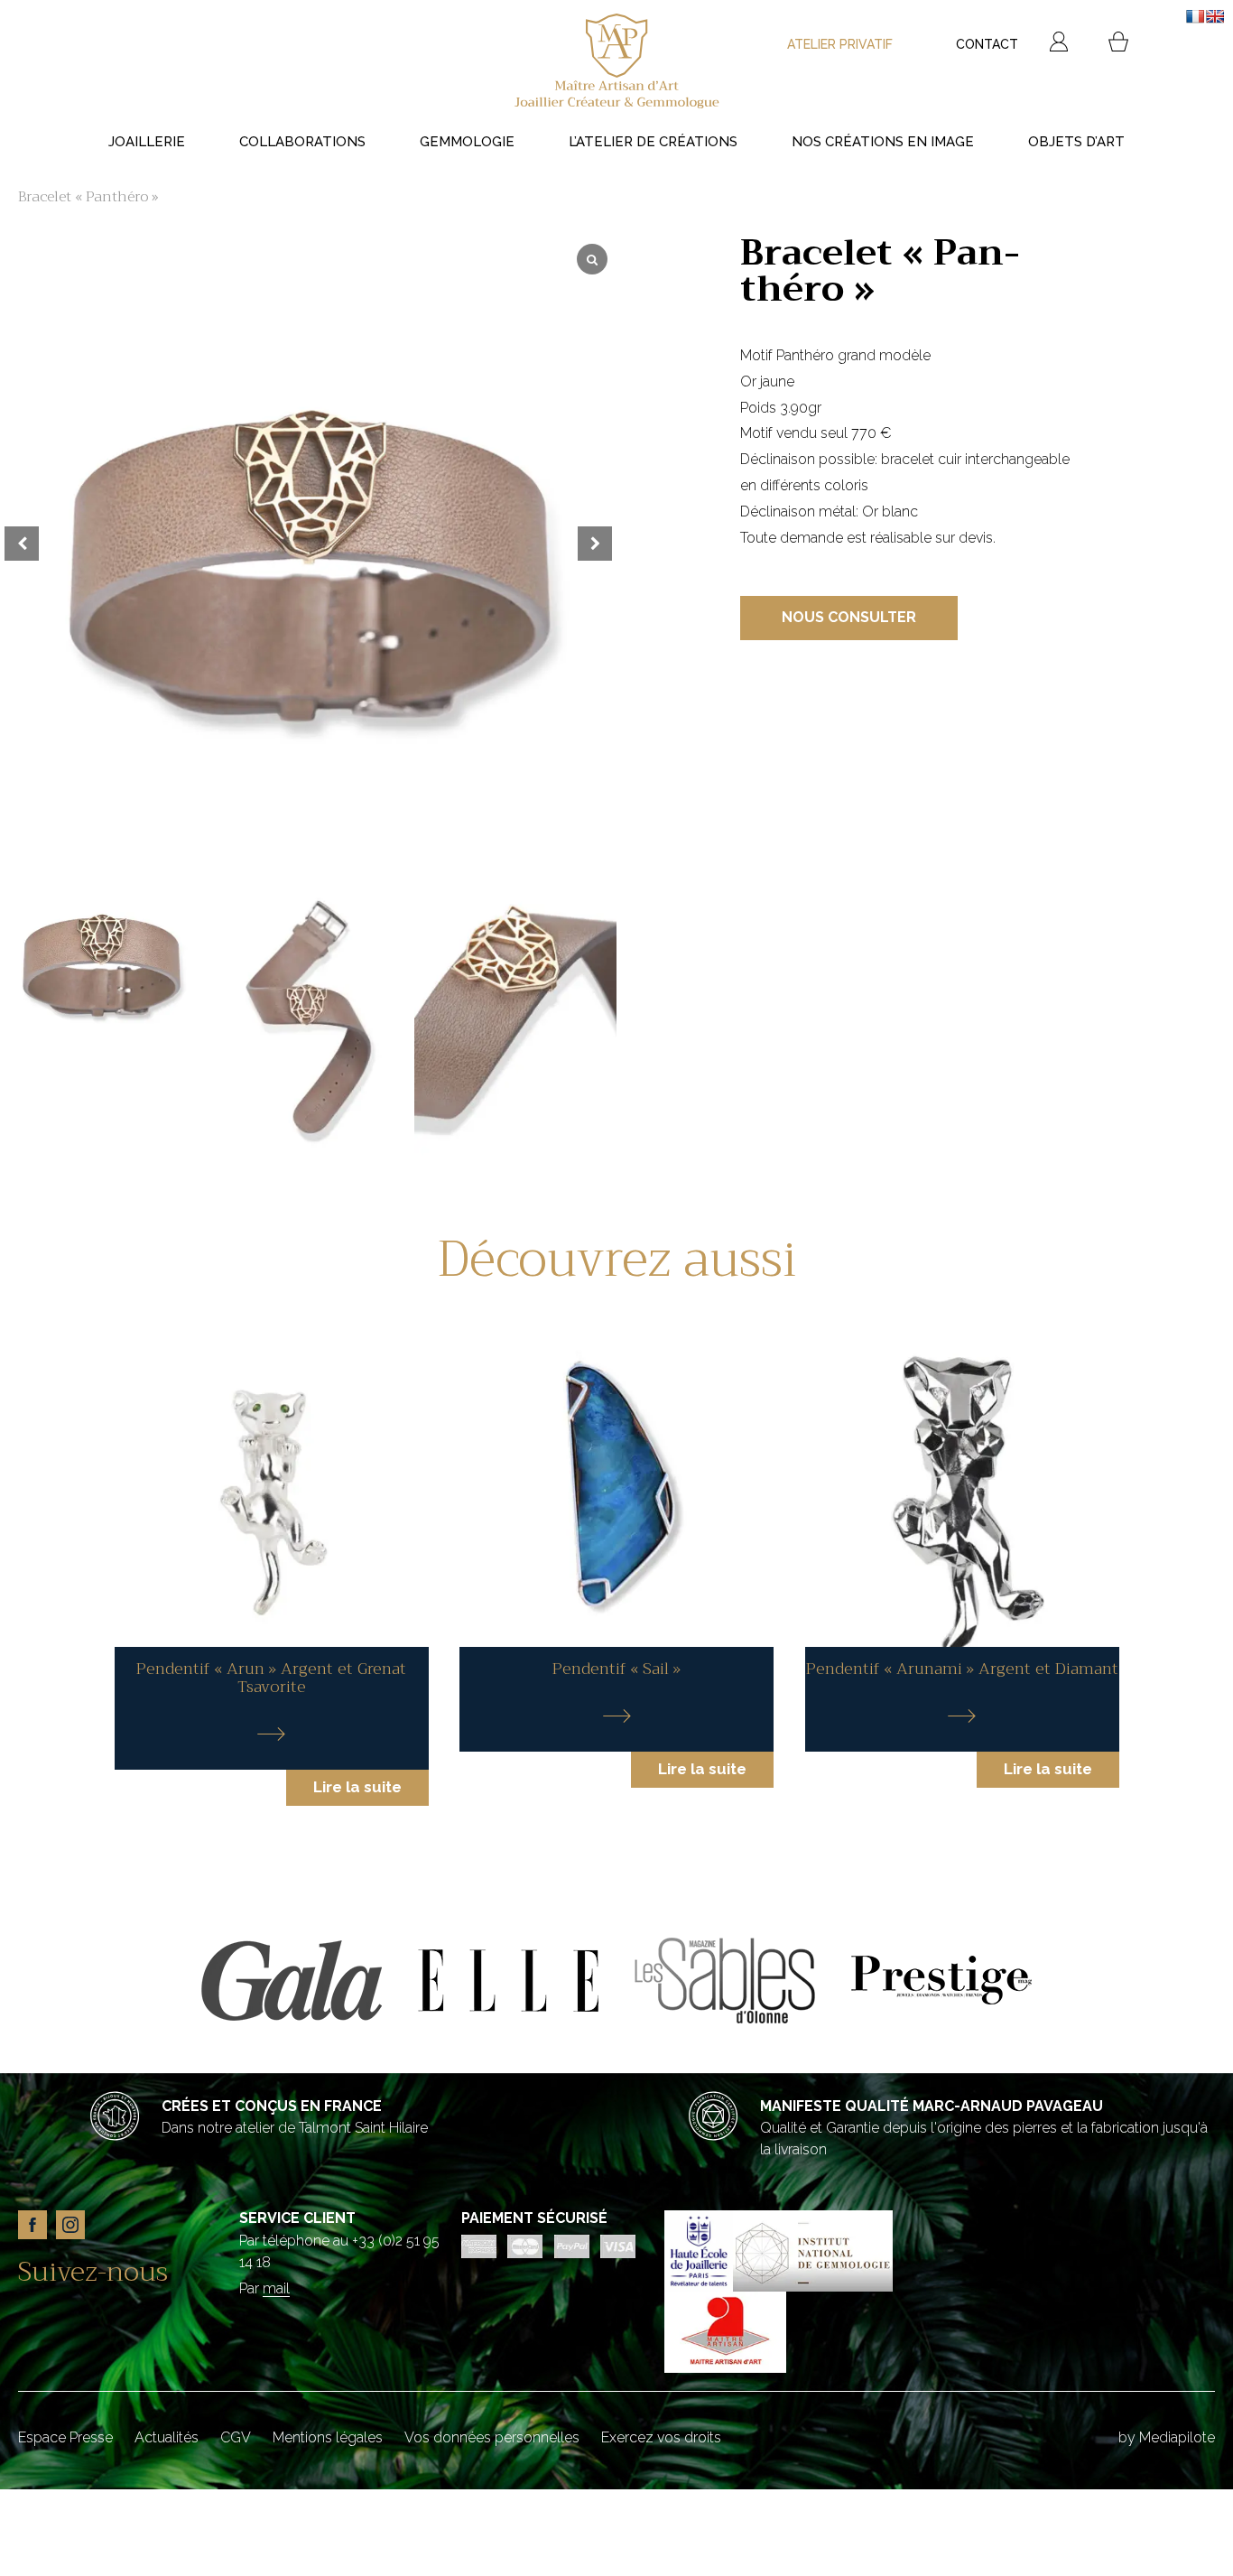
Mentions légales (328, 2437)
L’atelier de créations (653, 142)
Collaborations (302, 142)
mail (276, 2288)
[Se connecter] (1059, 44)
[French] (1195, 16)
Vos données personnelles (492, 2437)
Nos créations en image (883, 142)
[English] (1215, 16)
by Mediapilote (1167, 2437)
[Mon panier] (1118, 44)
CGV (236, 2437)
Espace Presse (65, 2437)
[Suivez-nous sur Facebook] (37, 2245)
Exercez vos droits (661, 2437)
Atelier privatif (840, 44)
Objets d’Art (1076, 142)
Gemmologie (467, 142)
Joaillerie (147, 142)
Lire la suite (357, 1787)
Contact (987, 44)
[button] (605, 1009)
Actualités (167, 2437)
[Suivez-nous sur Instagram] (75, 2245)
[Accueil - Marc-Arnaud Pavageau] (616, 63)
